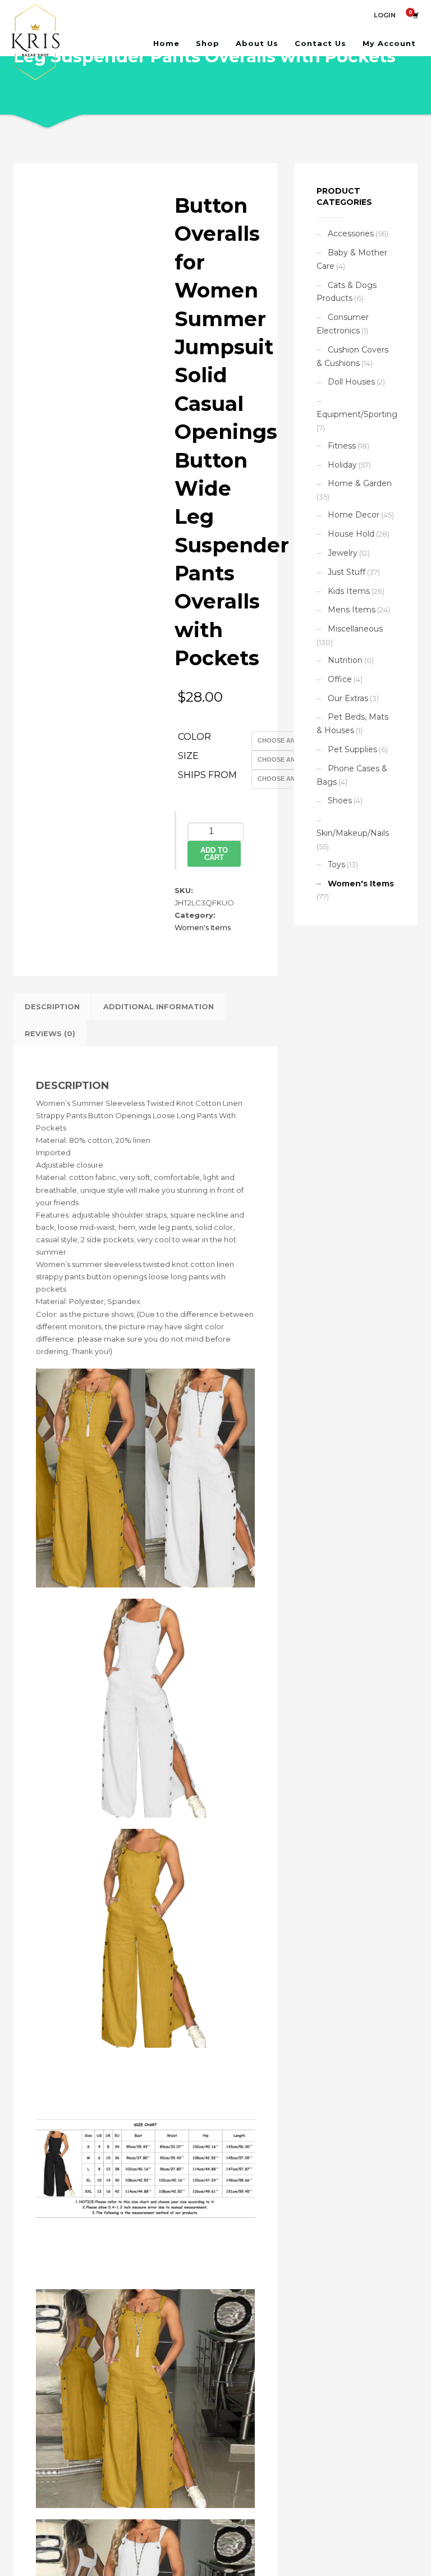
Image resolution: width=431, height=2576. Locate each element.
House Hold (351, 534)
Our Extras (348, 698)
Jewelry (343, 553)
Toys (336, 864)
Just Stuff (347, 572)
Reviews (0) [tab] (50, 1033)
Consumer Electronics (343, 324)
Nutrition (345, 660)
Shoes (340, 800)
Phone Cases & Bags (352, 775)
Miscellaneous (355, 629)
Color (194, 737)
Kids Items (349, 591)
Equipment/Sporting (357, 414)
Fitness (342, 446)
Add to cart (214, 854)
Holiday (342, 465)
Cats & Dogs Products (347, 292)
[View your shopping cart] (415, 15)
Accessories (351, 234)
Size (188, 756)
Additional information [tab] (159, 1006)
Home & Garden (360, 483)
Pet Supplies (352, 749)
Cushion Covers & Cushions (352, 356)
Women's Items (203, 927)
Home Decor (354, 515)
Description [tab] (52, 1006)
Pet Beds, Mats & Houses (352, 724)
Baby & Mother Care (352, 259)
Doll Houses (351, 382)
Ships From (207, 775)
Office (340, 679)
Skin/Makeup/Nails (353, 833)
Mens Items (352, 610)
